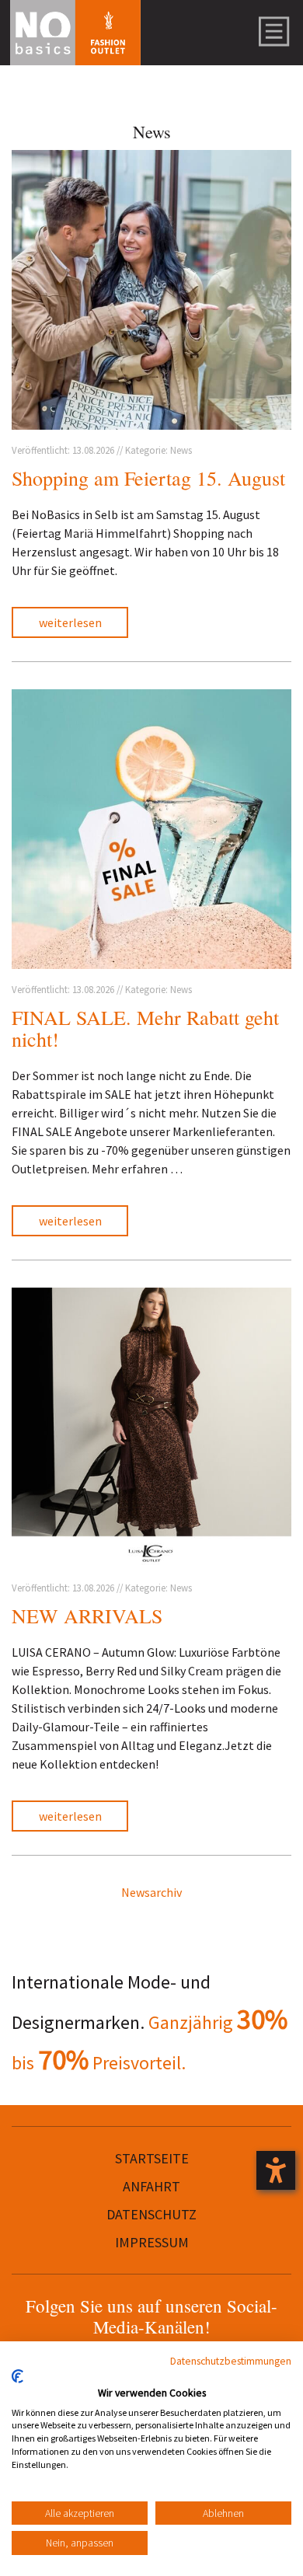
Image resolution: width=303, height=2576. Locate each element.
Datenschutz (151, 2214)
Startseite (152, 2158)
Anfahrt (151, 2186)
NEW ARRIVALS (87, 1616)
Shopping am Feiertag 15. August (148, 478)
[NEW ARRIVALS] (151, 1427)
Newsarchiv (151, 1892)
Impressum (152, 2242)
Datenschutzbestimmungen (231, 2361)
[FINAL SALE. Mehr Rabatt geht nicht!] (151, 829)
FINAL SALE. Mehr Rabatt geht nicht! (145, 1028)
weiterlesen (70, 622)
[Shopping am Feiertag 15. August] (151, 290)
